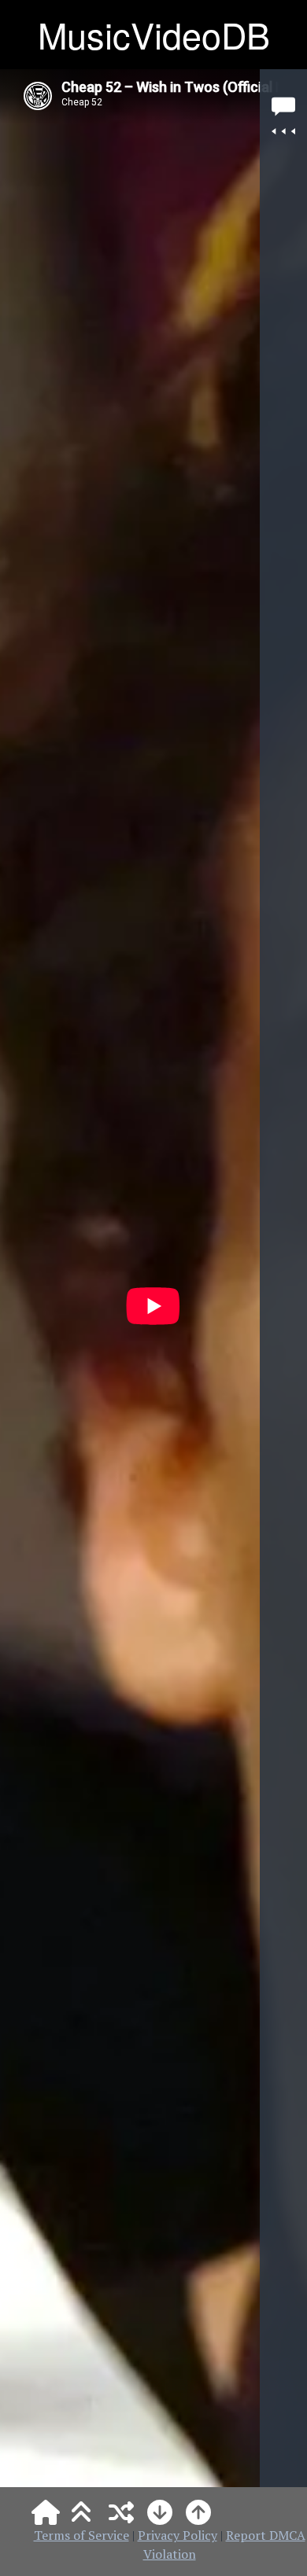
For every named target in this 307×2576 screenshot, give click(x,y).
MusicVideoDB (154, 34)
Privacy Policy (178, 2535)
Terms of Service (81, 2535)
